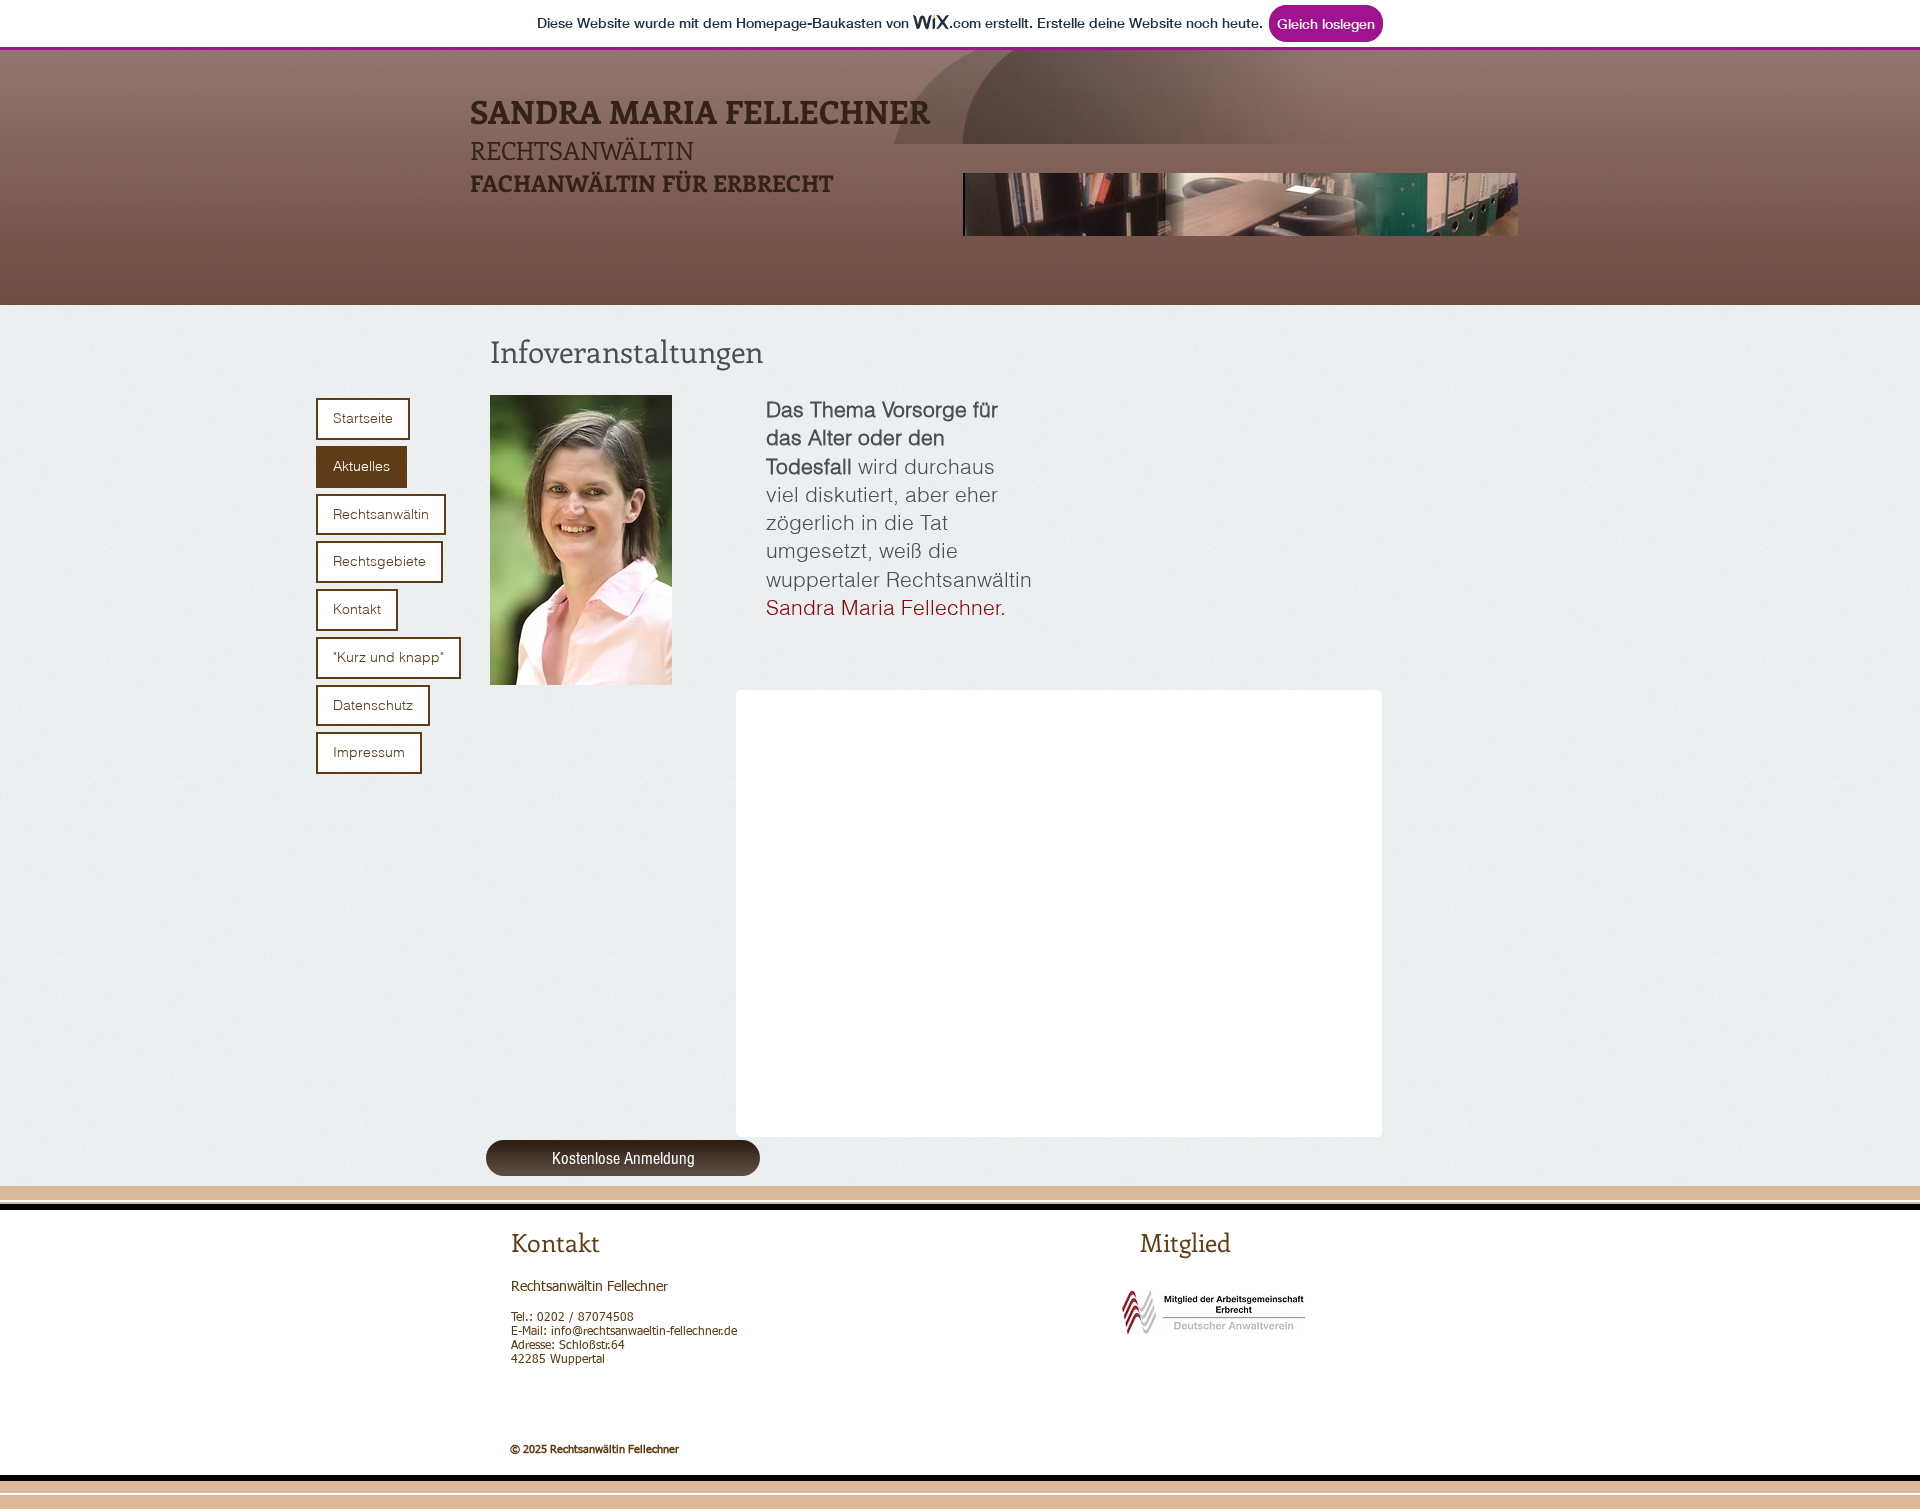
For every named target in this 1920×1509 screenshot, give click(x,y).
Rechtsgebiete (379, 561)
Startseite (363, 418)
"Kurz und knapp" (388, 657)
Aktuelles (361, 466)
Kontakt (357, 609)
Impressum (369, 752)
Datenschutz (373, 705)
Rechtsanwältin (381, 514)
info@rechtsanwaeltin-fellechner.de (644, 1332)
